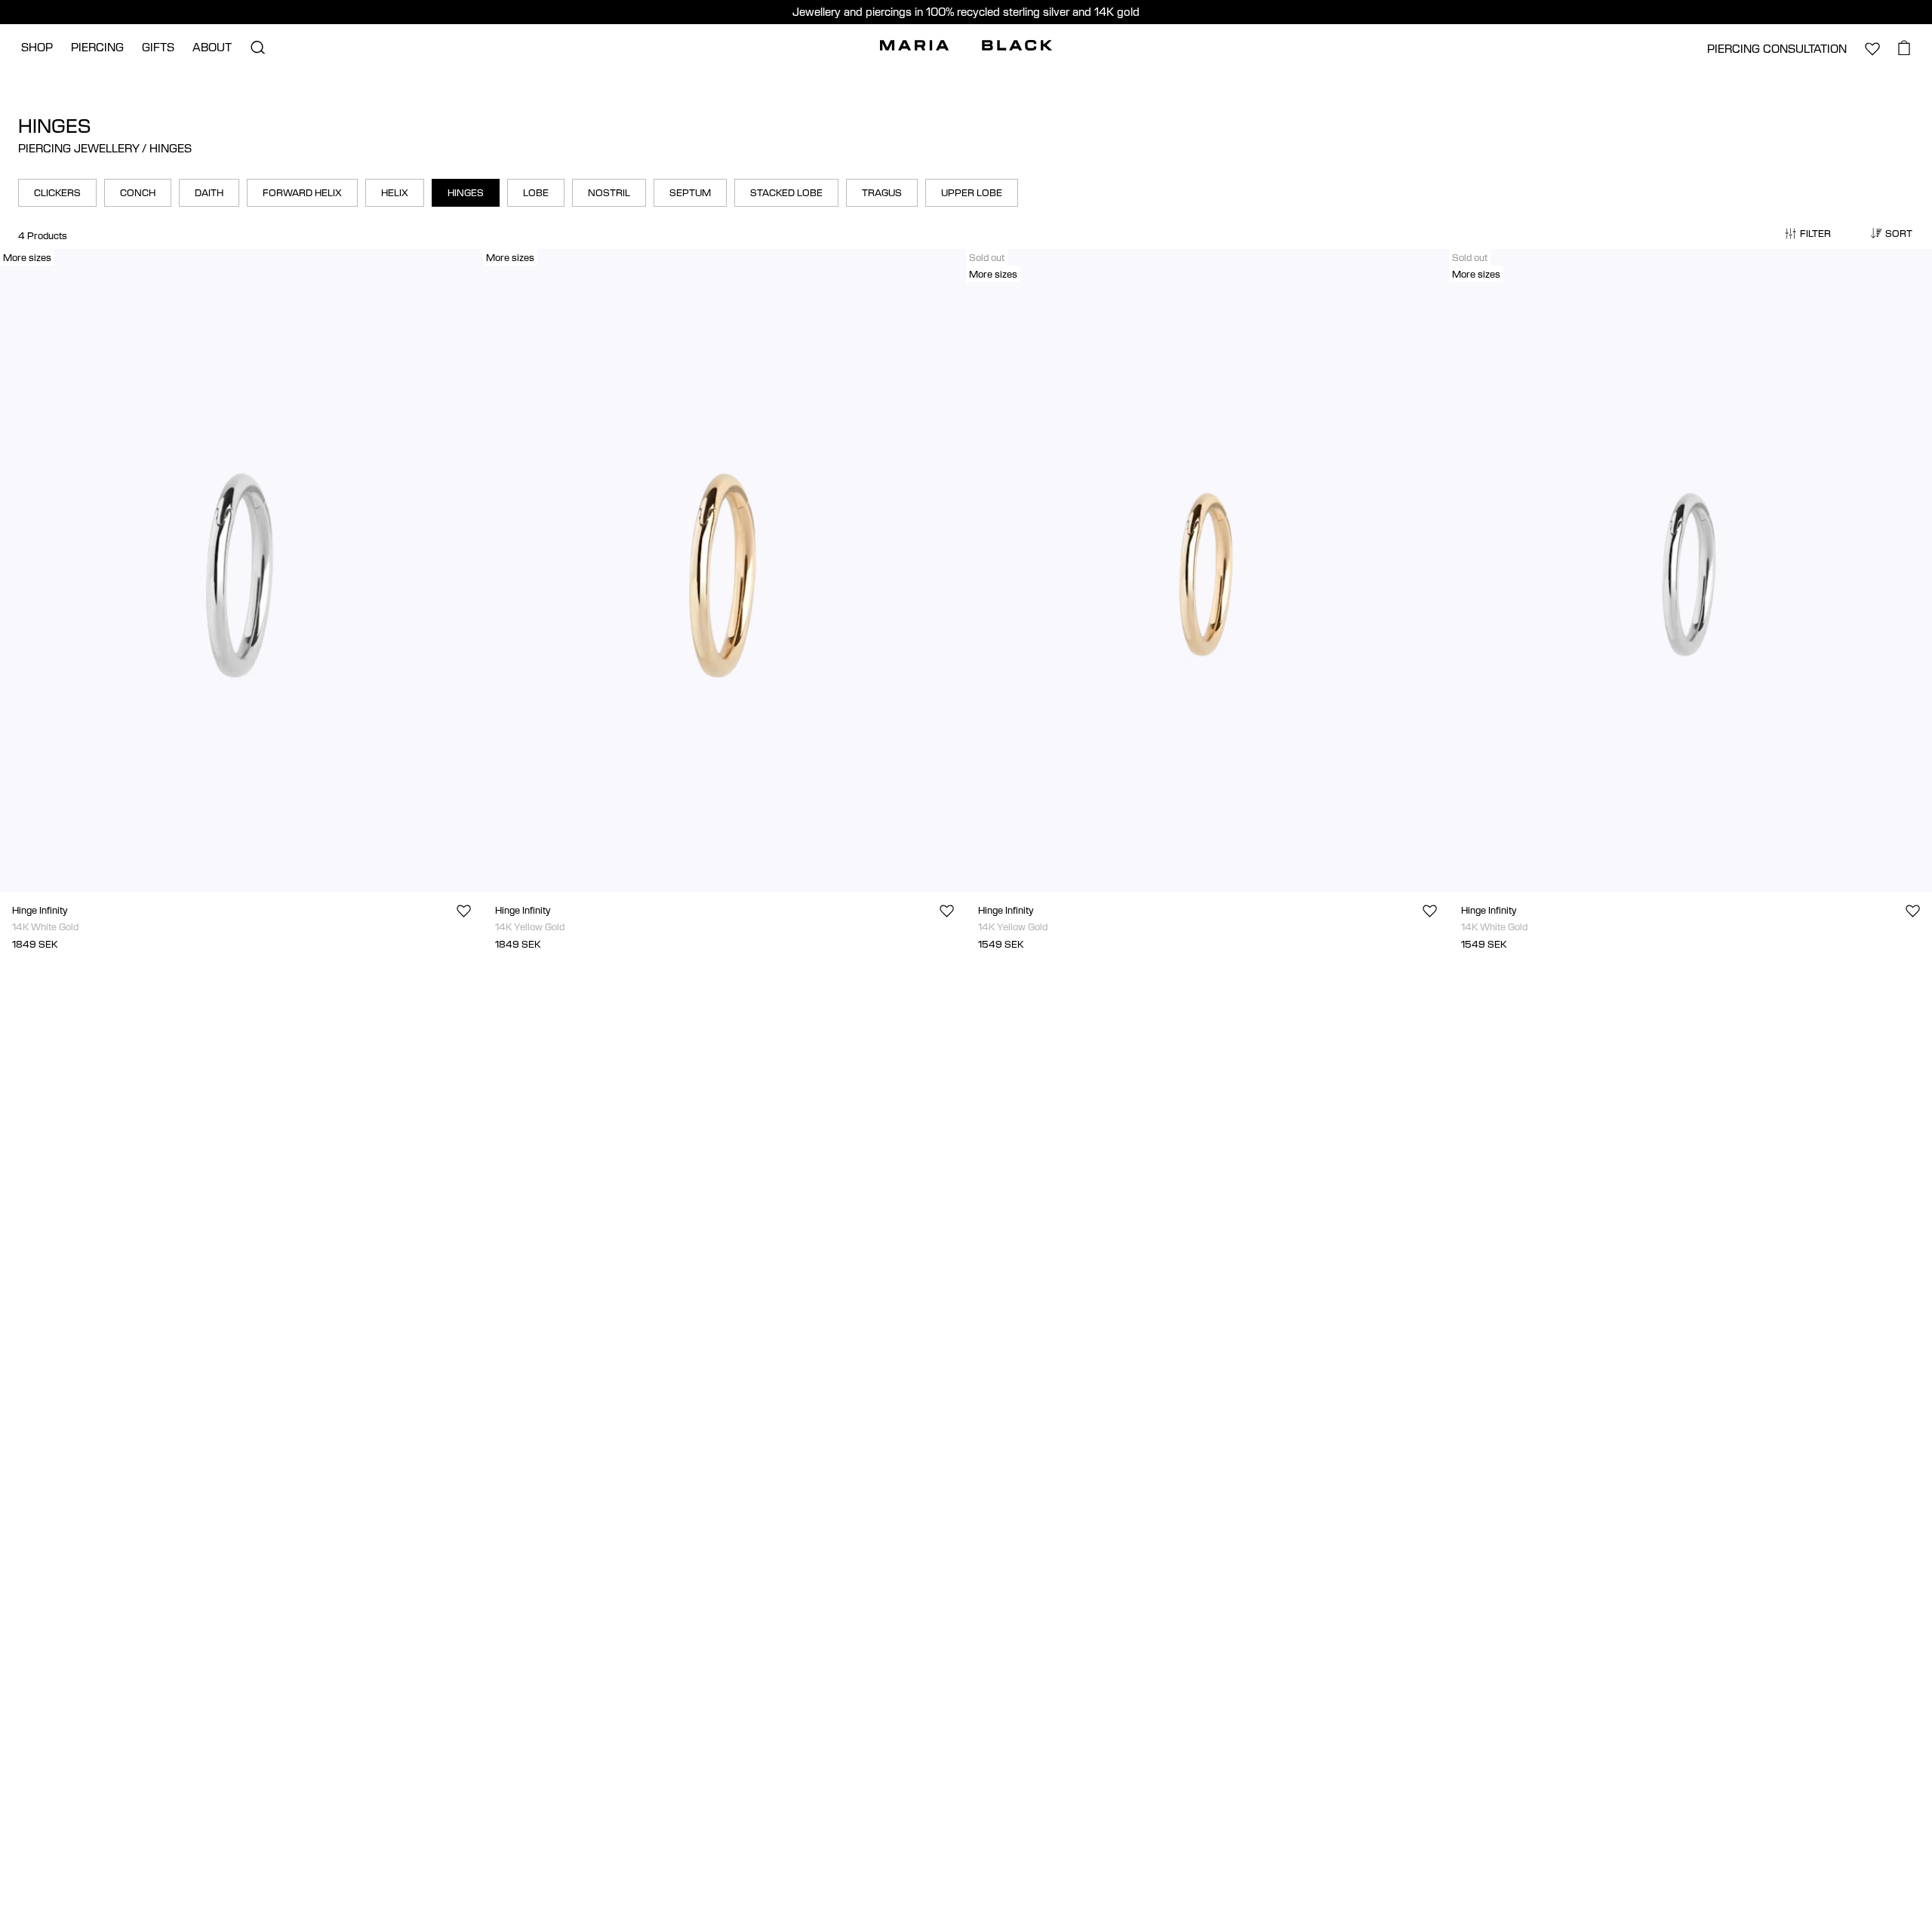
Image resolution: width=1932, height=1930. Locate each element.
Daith (209, 192)
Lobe (536, 192)
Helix (395, 192)
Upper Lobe (972, 192)
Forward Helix (302, 192)
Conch (138, 192)
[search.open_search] (257, 48)
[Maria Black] (966, 45)
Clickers (57, 192)
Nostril (609, 192)
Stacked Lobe (786, 192)
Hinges (466, 192)
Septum (690, 192)
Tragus (882, 192)
